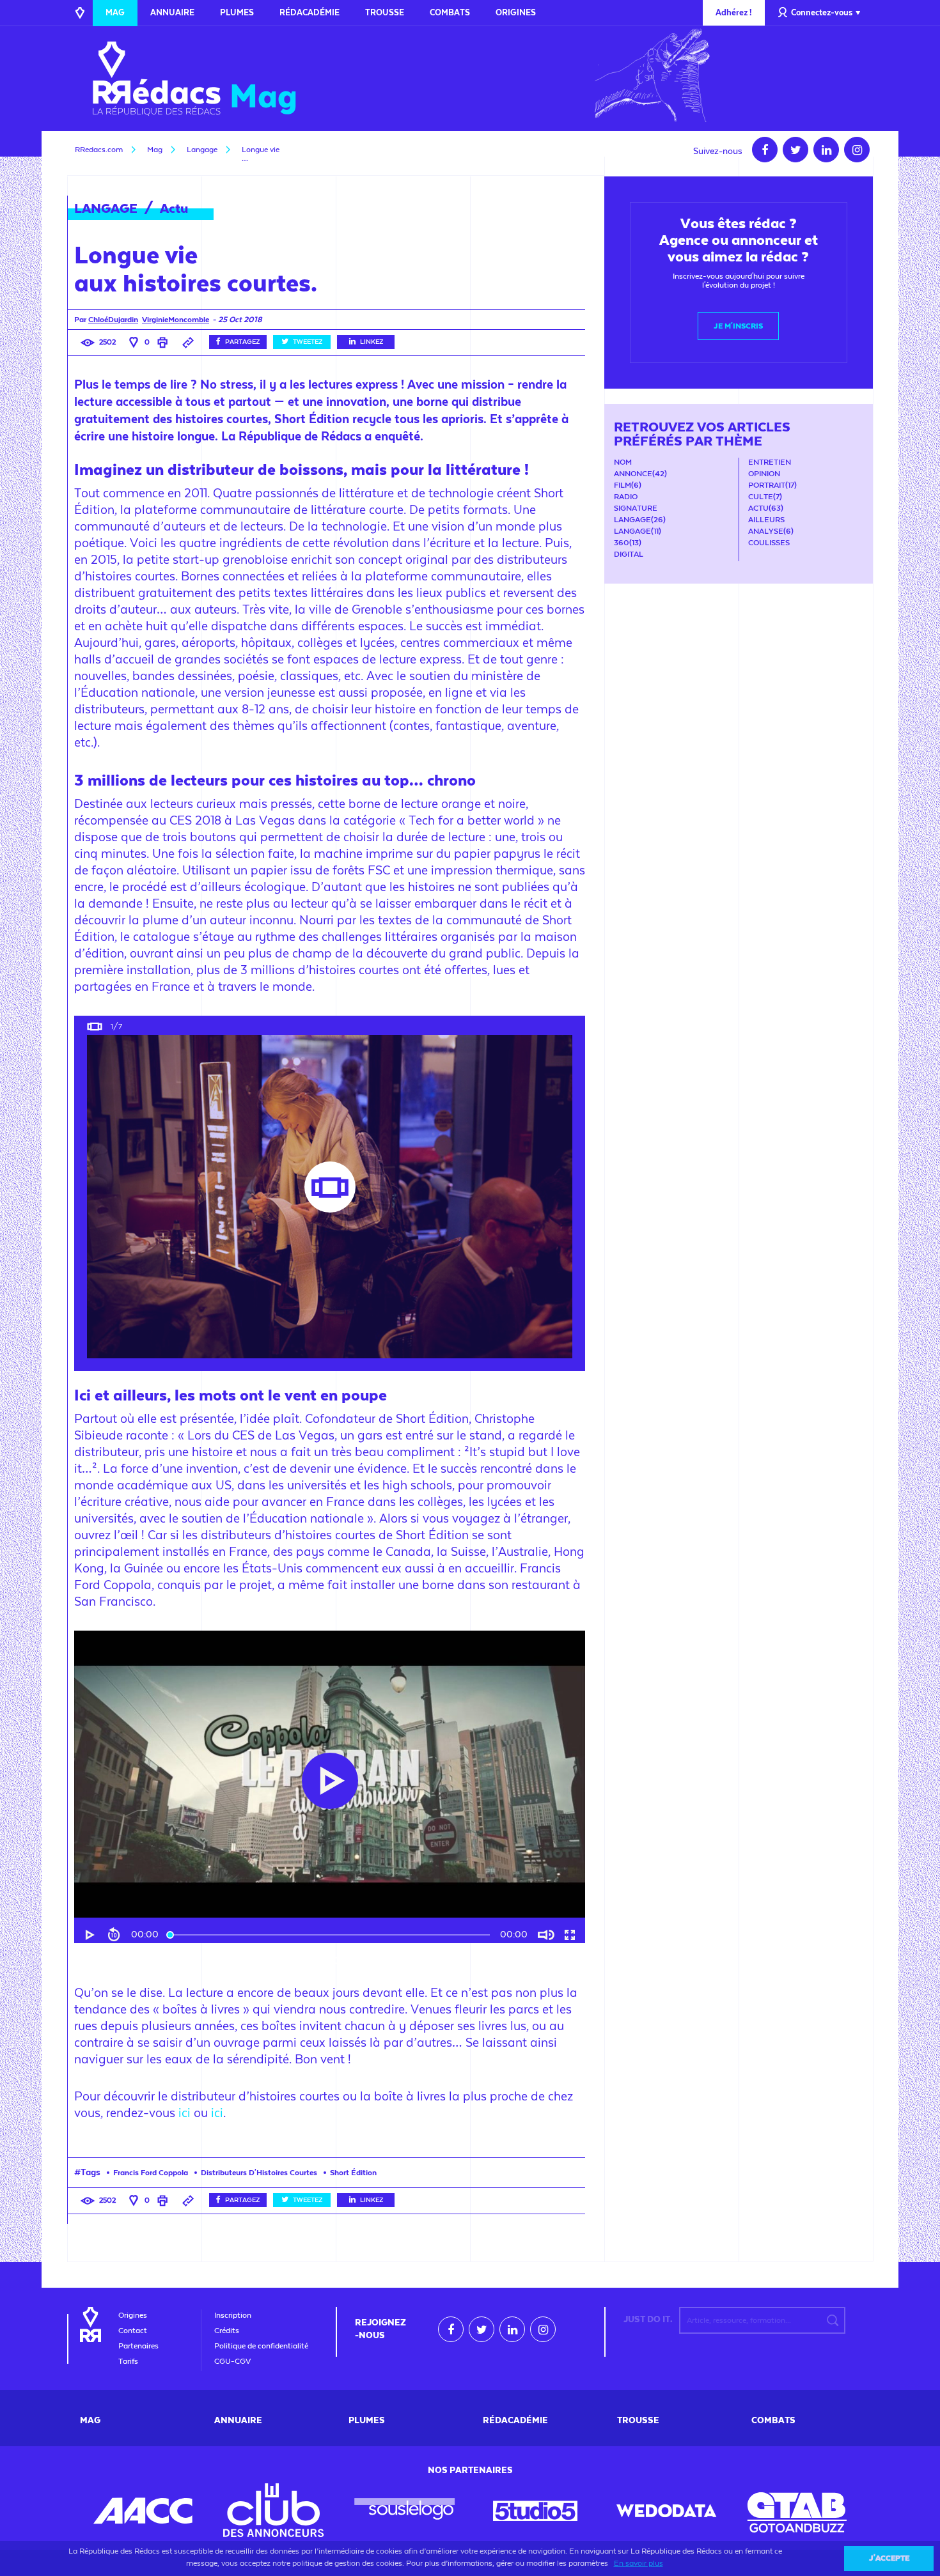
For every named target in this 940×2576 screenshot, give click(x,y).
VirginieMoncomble (176, 320)
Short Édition (353, 2173)
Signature (636, 508)
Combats (450, 12)
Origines (516, 12)
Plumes (237, 12)
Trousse (385, 12)
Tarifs (128, 2361)
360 (622, 543)
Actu (174, 208)
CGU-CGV (232, 2361)
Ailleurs (766, 520)
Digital (629, 554)
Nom (623, 462)
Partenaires (138, 2346)
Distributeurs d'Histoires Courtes (259, 2173)
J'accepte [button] (889, 2558)
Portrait (767, 485)
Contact (133, 2331)
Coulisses (769, 543)
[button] (91, 1935)
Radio (626, 497)
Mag (115, 12)
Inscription (233, 2315)
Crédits (227, 2331)
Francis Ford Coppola (151, 2173)
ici (184, 2113)
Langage (632, 520)
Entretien (770, 462)
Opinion (764, 474)
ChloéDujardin (113, 320)
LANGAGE (106, 208)
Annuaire (172, 12)
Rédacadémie (309, 12)
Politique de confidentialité (261, 2346)
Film (623, 485)
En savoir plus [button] (638, 2563)
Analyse (766, 531)
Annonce (633, 474)
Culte (761, 497)
